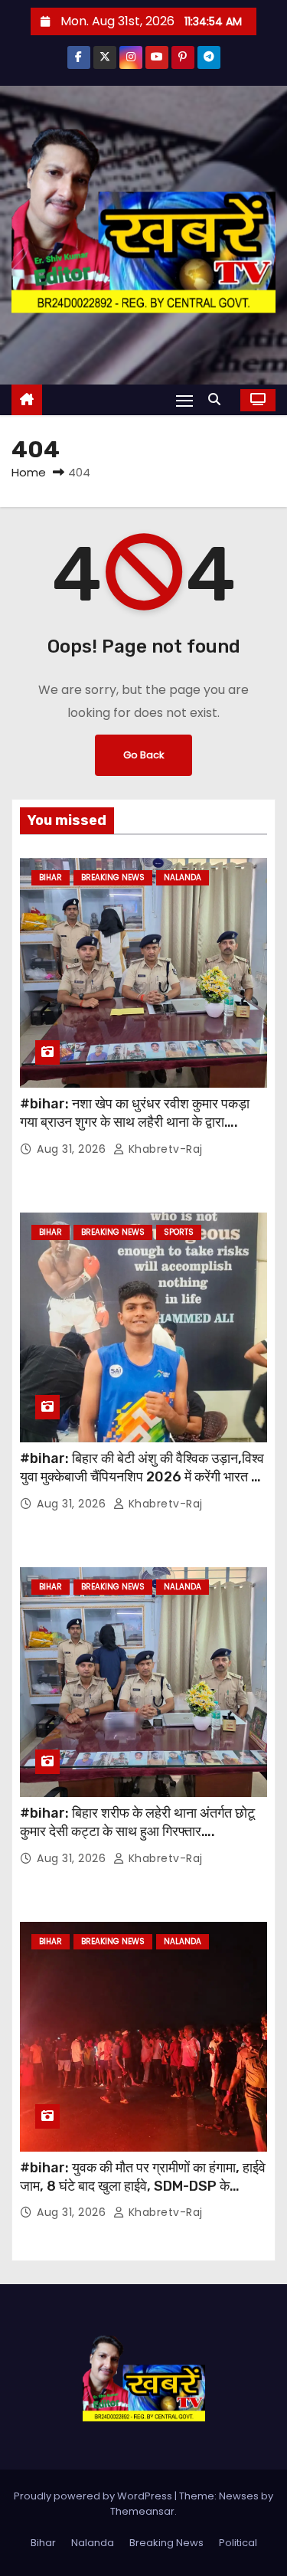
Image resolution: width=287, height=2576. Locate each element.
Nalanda (183, 877)
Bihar (51, 877)
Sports (179, 1232)
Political (238, 2543)
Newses (239, 2496)
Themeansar (142, 2511)
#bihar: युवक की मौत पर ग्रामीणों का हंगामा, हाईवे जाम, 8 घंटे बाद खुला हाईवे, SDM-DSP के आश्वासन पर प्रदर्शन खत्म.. (143, 2186)
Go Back (143, 755)
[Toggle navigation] (184, 400)
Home (29, 472)
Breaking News (113, 877)
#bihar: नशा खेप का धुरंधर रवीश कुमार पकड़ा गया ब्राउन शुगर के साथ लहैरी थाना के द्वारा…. (135, 1113)
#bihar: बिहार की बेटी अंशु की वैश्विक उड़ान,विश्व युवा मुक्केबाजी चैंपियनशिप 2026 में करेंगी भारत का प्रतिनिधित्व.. (142, 1477)
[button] (218, 399)
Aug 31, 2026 (73, 1149)
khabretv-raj (164, 1149)
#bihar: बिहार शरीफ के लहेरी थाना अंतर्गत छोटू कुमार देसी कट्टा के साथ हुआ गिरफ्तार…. (137, 1822)
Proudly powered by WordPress (94, 2496)
